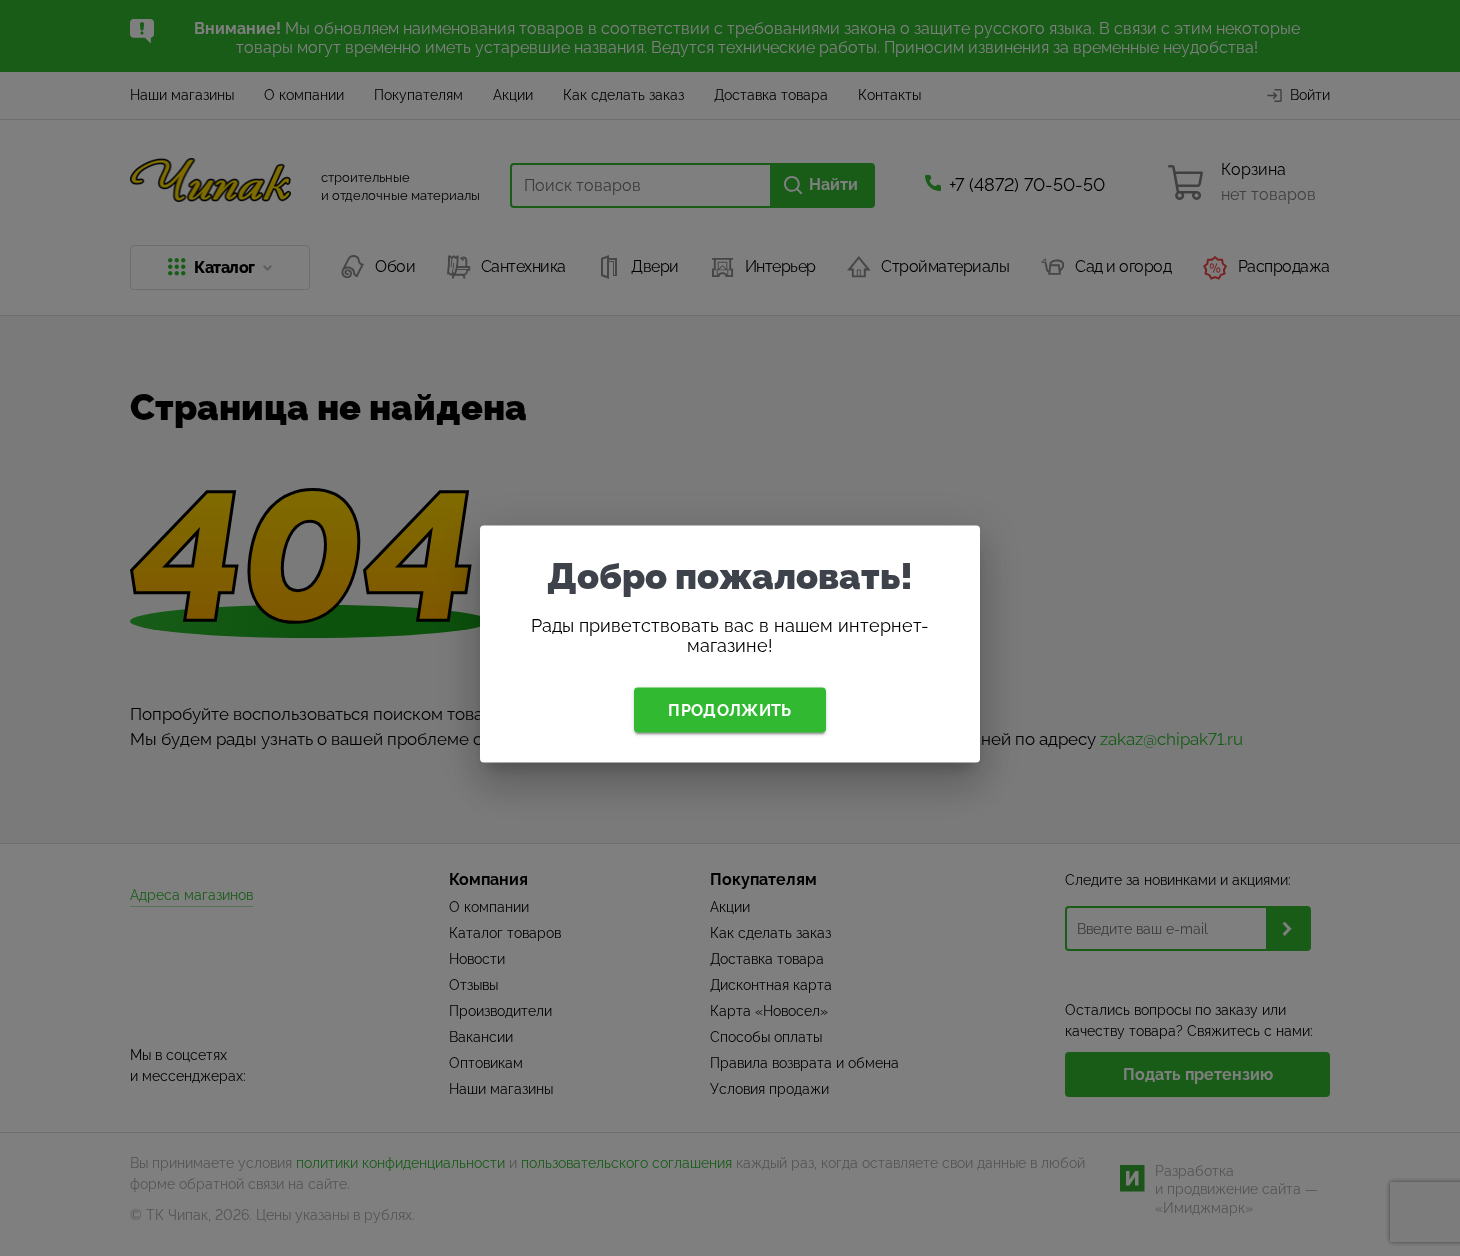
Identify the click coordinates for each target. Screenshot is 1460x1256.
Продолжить (729, 709)
